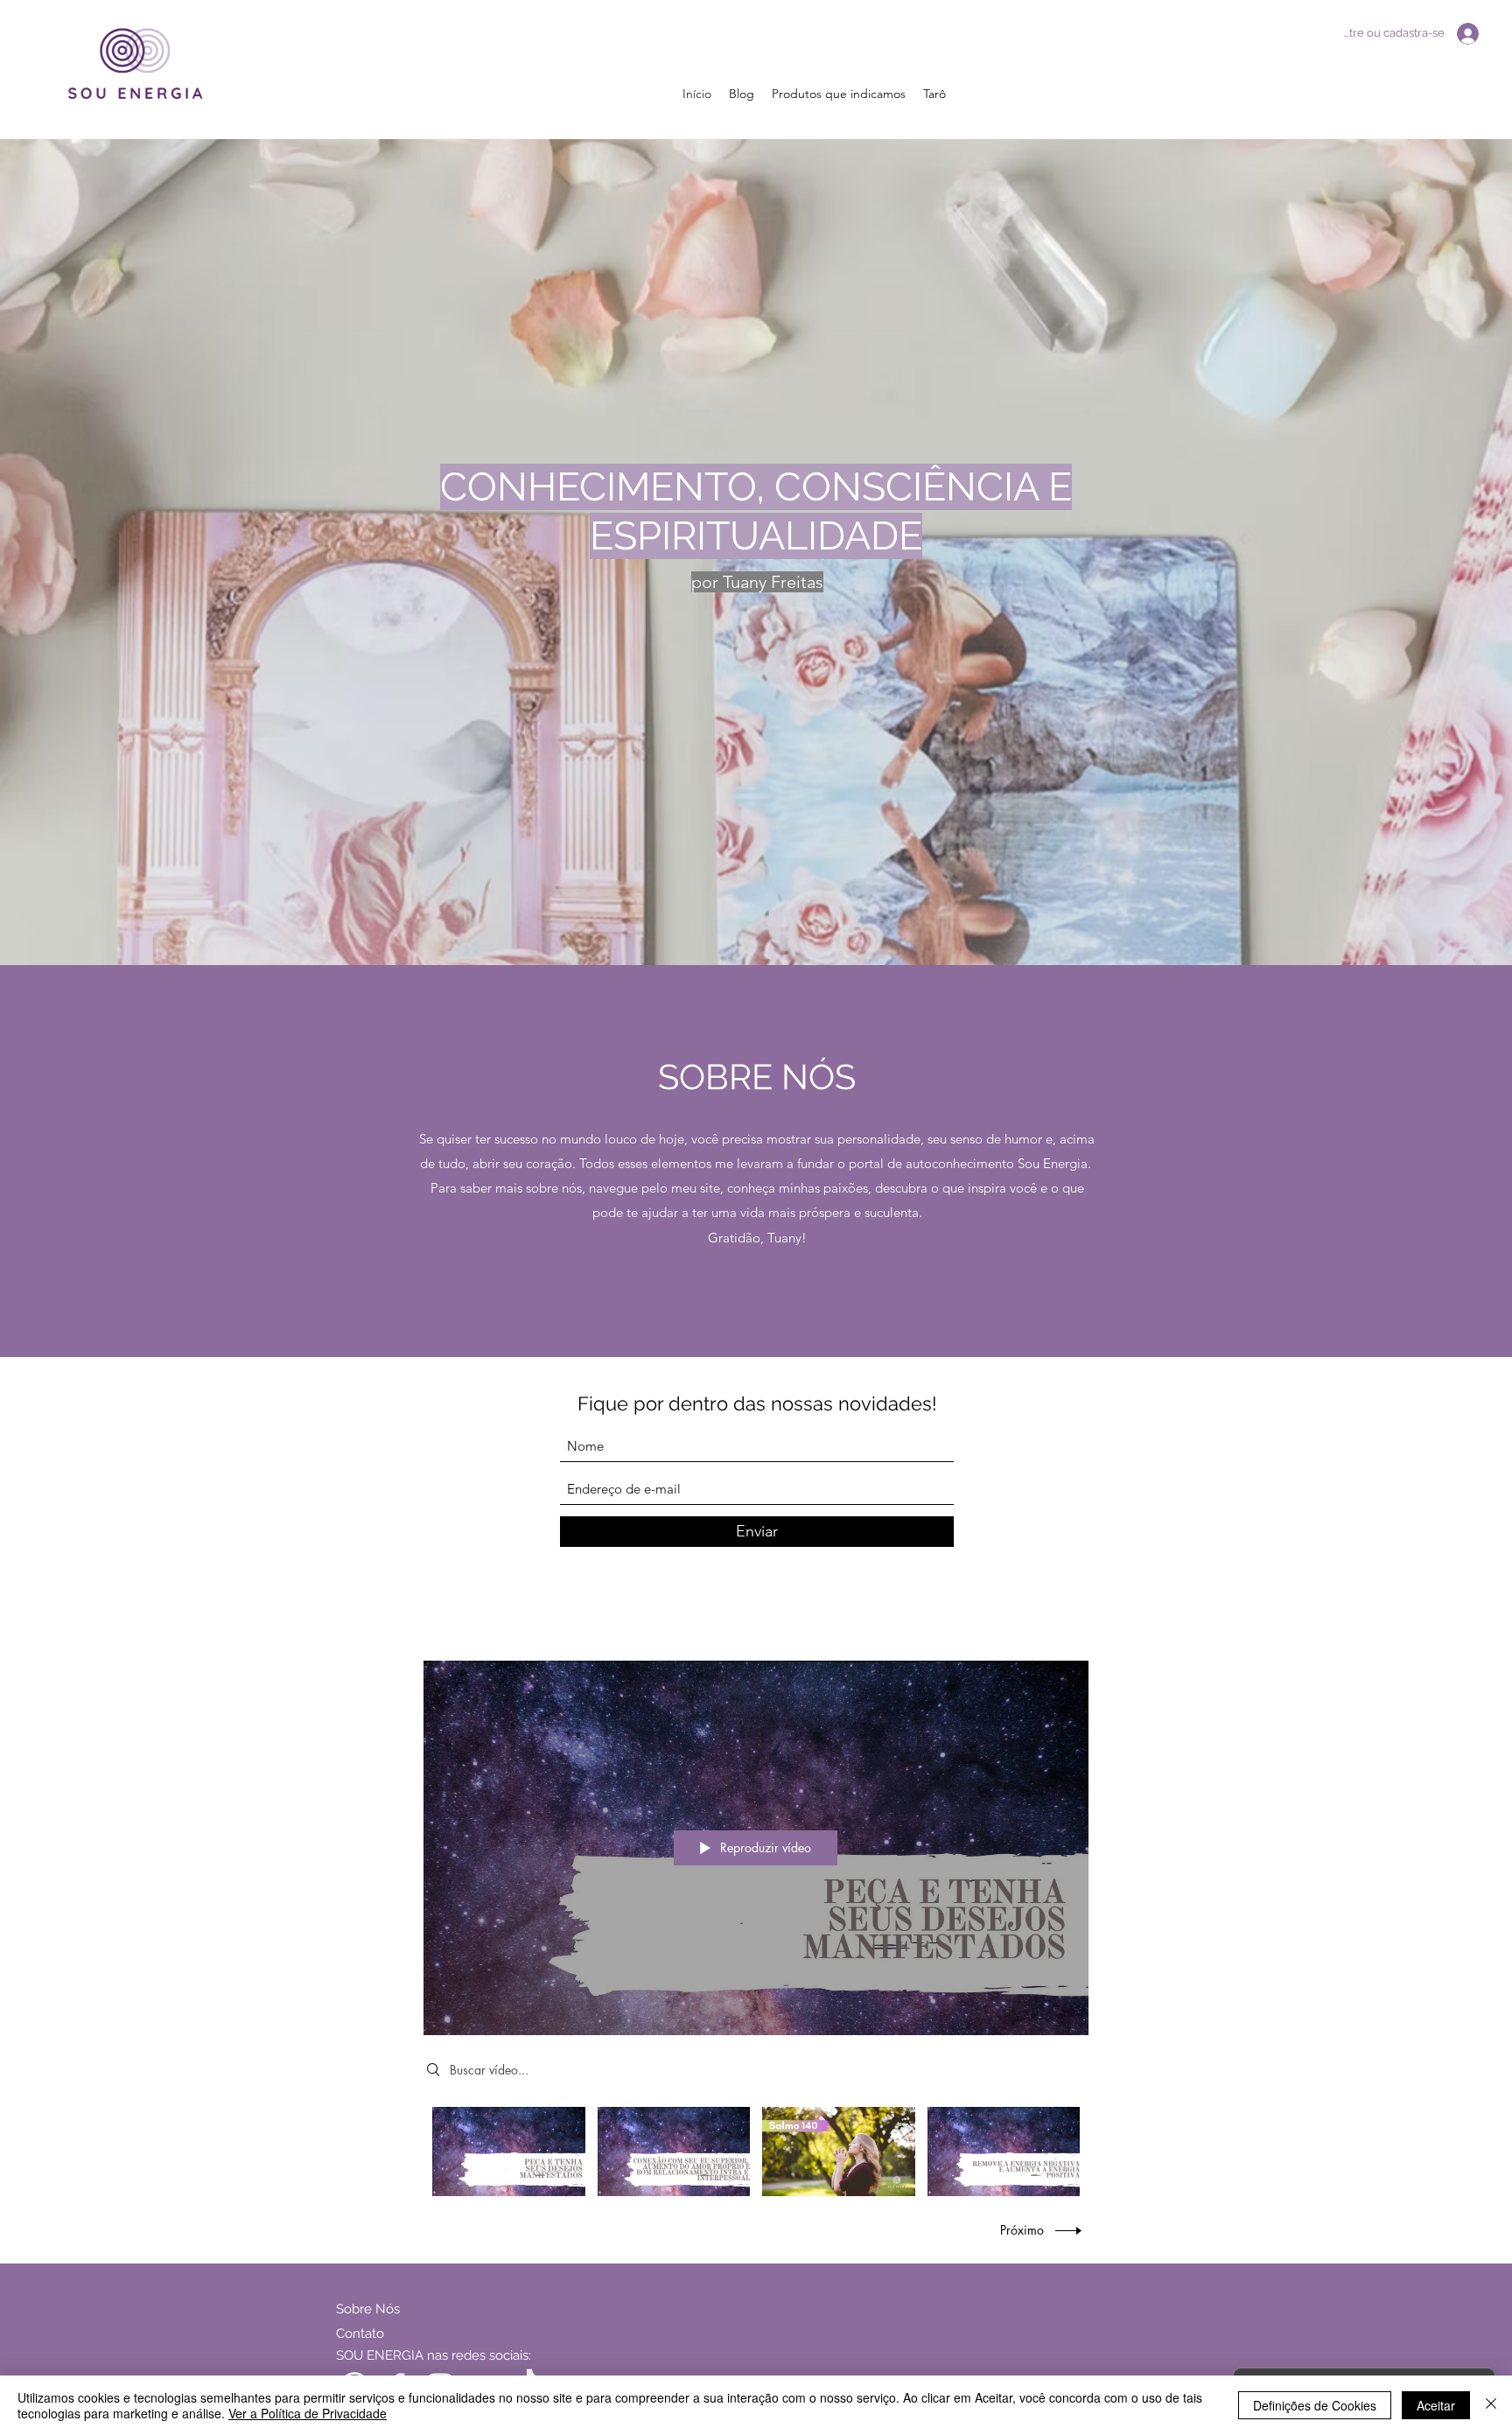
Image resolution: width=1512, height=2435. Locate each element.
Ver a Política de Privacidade (308, 2413)
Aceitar (1436, 2405)
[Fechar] (1491, 2405)
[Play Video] (509, 2151)
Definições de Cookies (1315, 2405)
